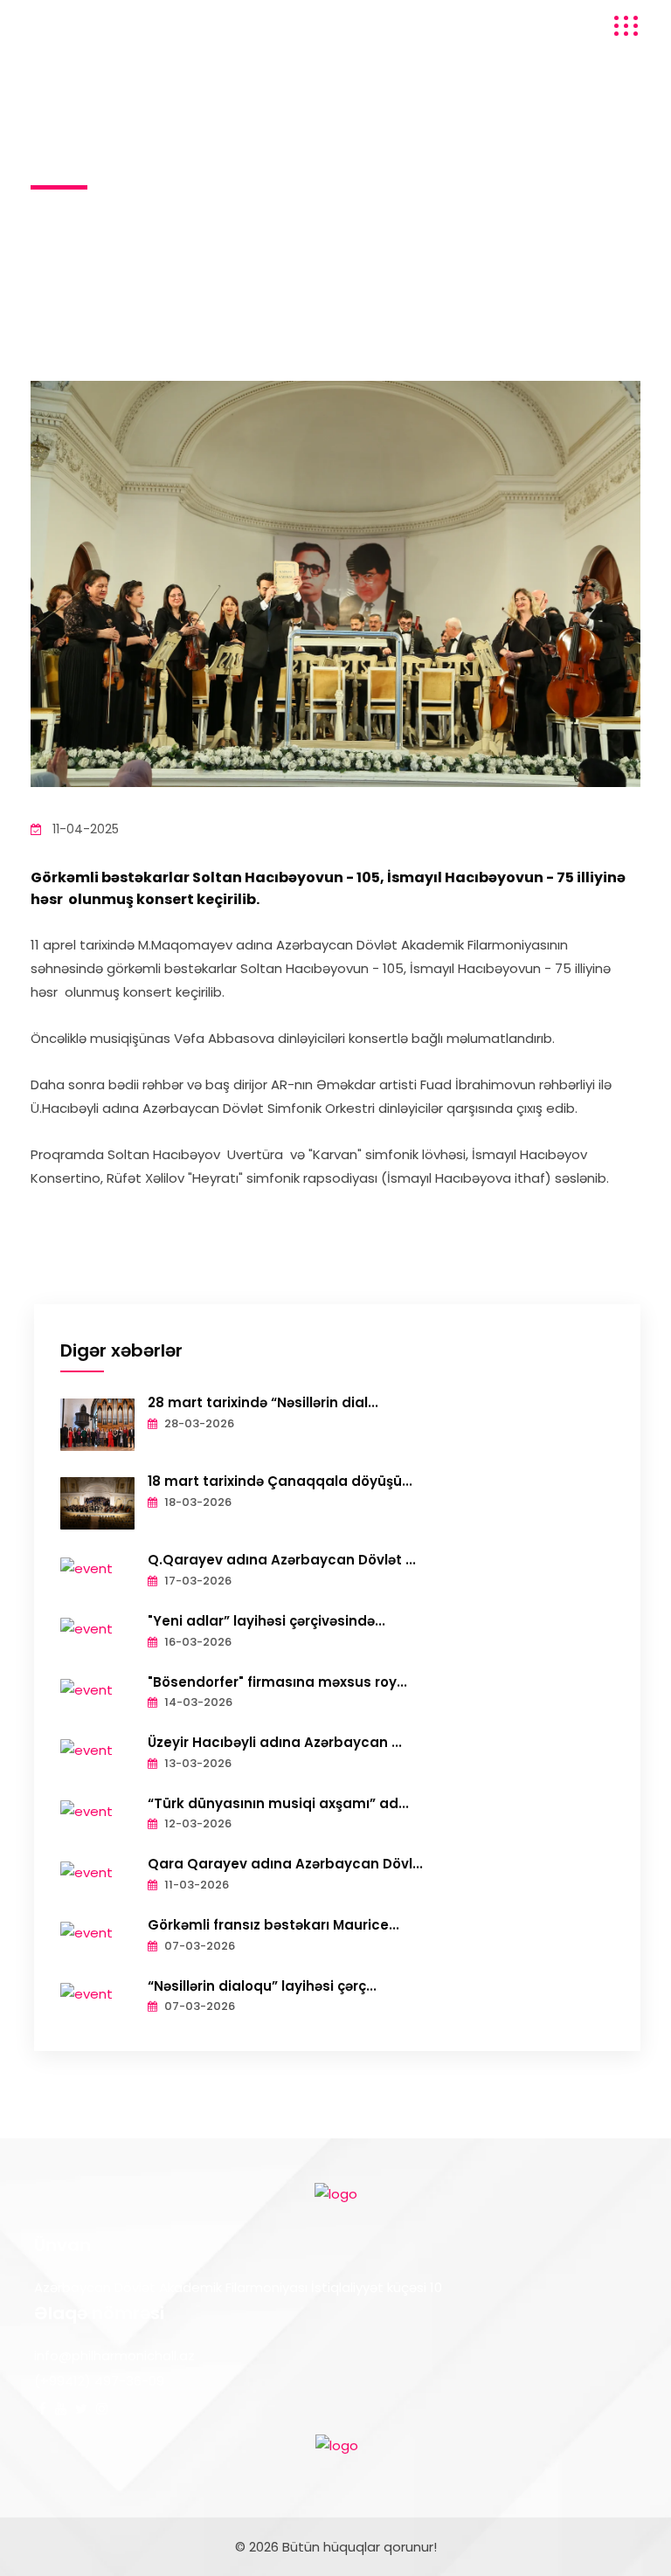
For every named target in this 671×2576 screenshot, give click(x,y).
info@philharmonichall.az (114, 2355)
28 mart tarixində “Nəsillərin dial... (263, 1402)
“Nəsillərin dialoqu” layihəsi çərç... (262, 1986)
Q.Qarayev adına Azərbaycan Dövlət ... (282, 1560)
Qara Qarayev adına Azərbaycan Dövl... (285, 1864)
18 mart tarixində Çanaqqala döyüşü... (280, 1481)
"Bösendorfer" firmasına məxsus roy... (277, 1682)
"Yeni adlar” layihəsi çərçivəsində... (266, 1621)
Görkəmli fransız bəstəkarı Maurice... (273, 1925)
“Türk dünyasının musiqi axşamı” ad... (278, 1803)
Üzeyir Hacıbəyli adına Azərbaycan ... (275, 1742)
